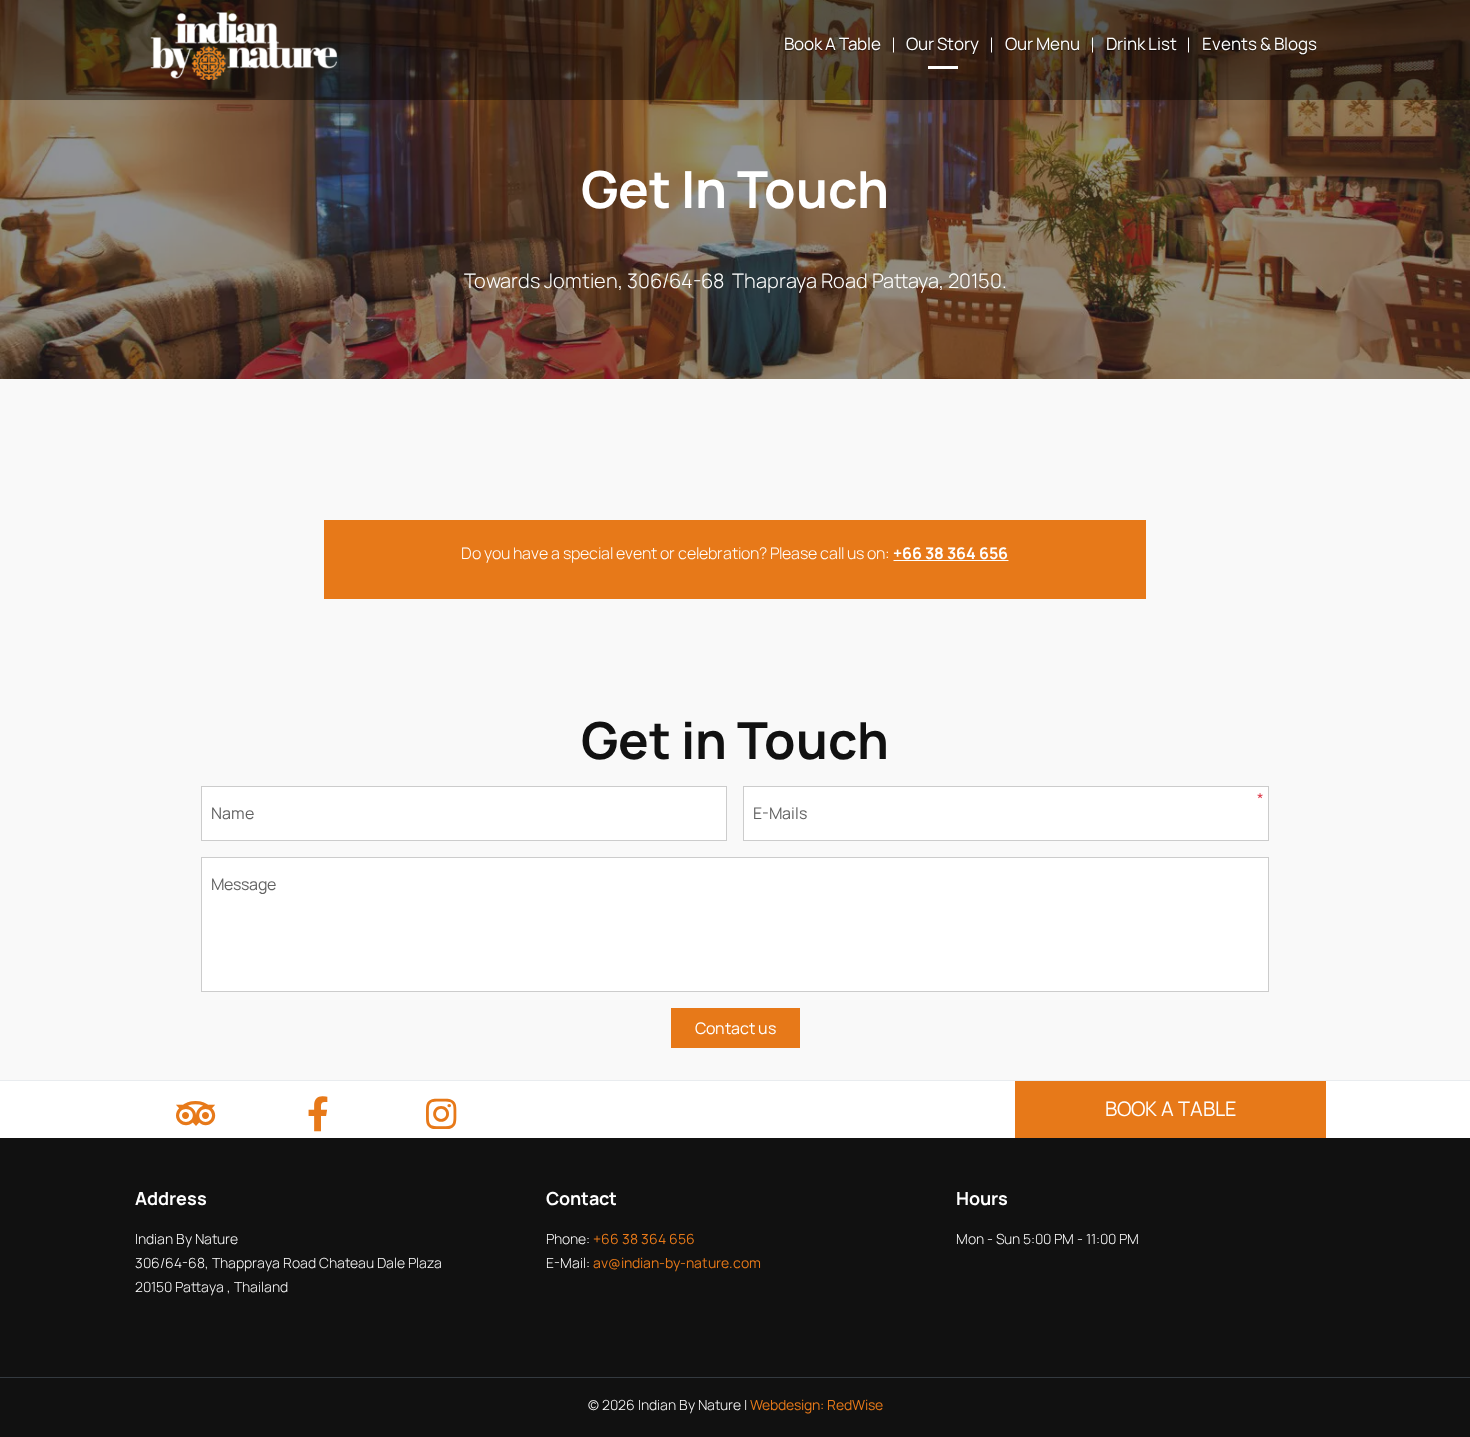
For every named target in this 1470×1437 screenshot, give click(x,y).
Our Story (942, 43)
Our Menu (1042, 43)
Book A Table (832, 43)
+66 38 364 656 (644, 1238)
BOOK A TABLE (1170, 1108)
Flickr (195, 1117)
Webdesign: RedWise (816, 1404)
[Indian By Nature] (244, 45)
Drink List (1141, 43)
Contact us (735, 1028)
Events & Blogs (1259, 43)
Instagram (441, 1117)
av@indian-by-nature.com (677, 1262)
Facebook (318, 1117)
